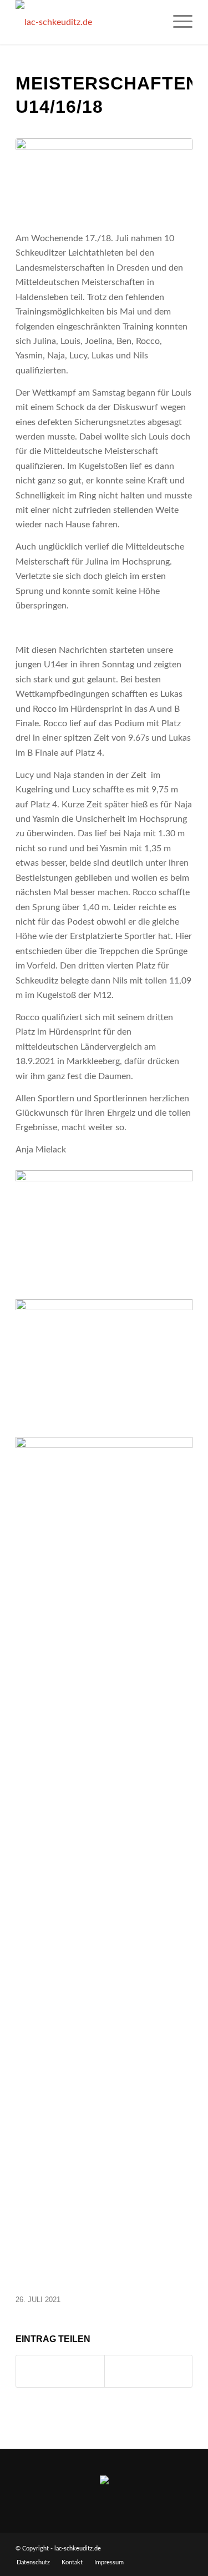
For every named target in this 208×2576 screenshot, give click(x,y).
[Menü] (177, 22)
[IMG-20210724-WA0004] (104, 178)
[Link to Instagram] (148, 2371)
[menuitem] (177, 22)
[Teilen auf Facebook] (60, 2371)
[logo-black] (86, 22)
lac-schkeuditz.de (78, 2548)
